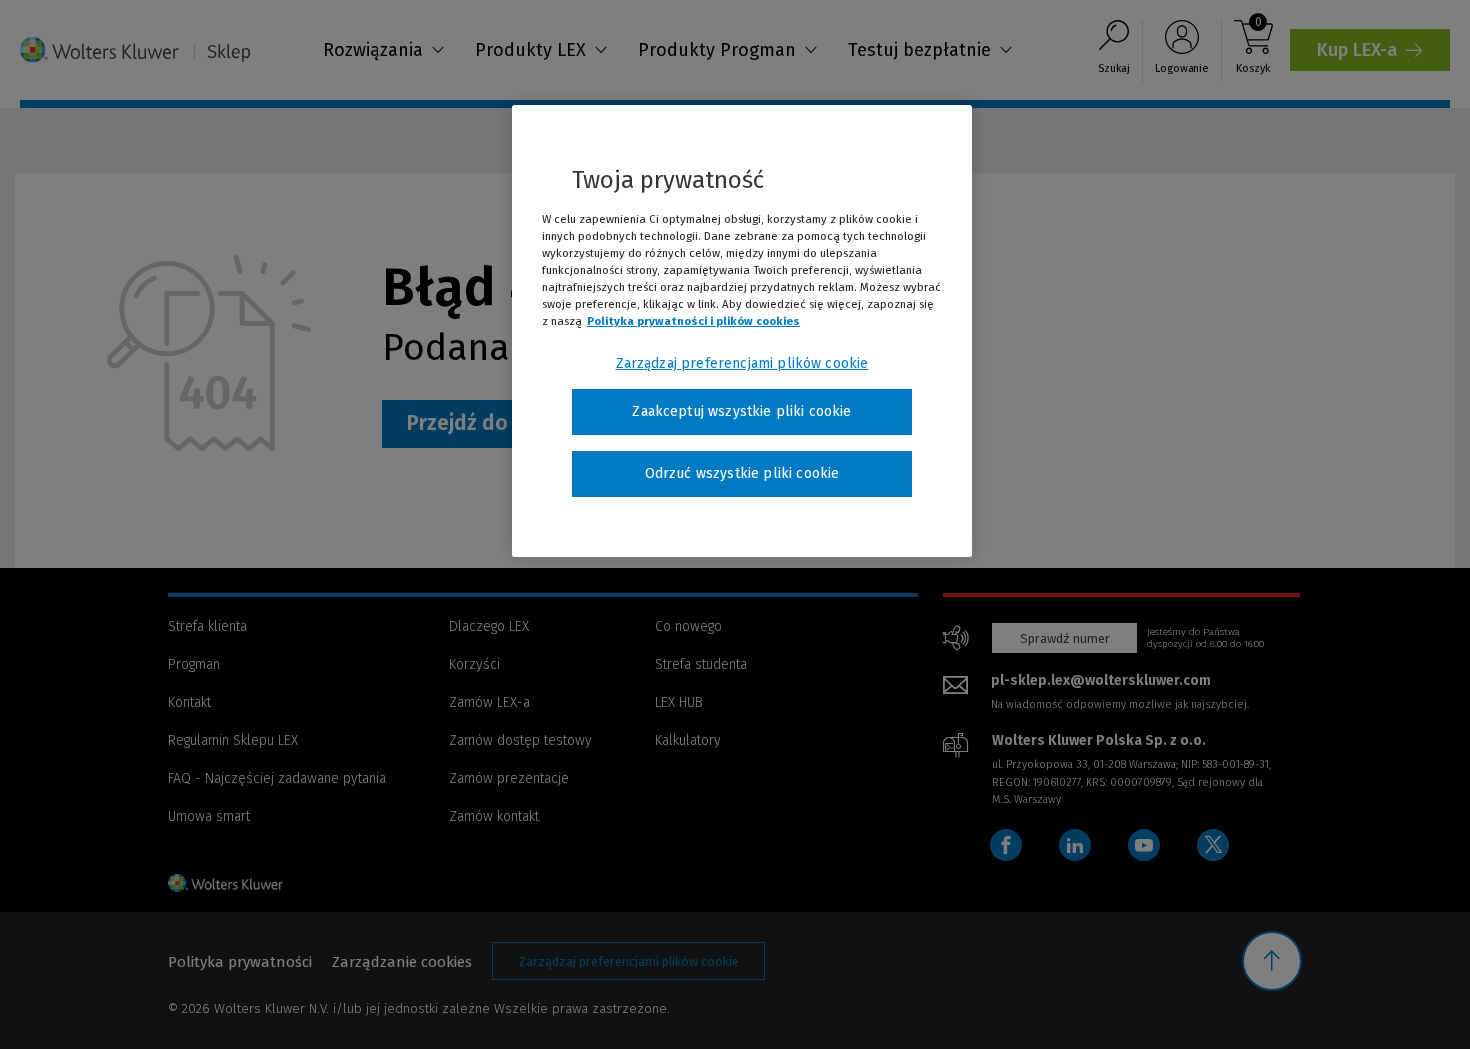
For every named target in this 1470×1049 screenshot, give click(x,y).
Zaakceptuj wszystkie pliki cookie (741, 411)
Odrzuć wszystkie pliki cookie (742, 473)
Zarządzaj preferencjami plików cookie (742, 363)
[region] (742, 331)
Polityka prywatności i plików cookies (693, 321)
